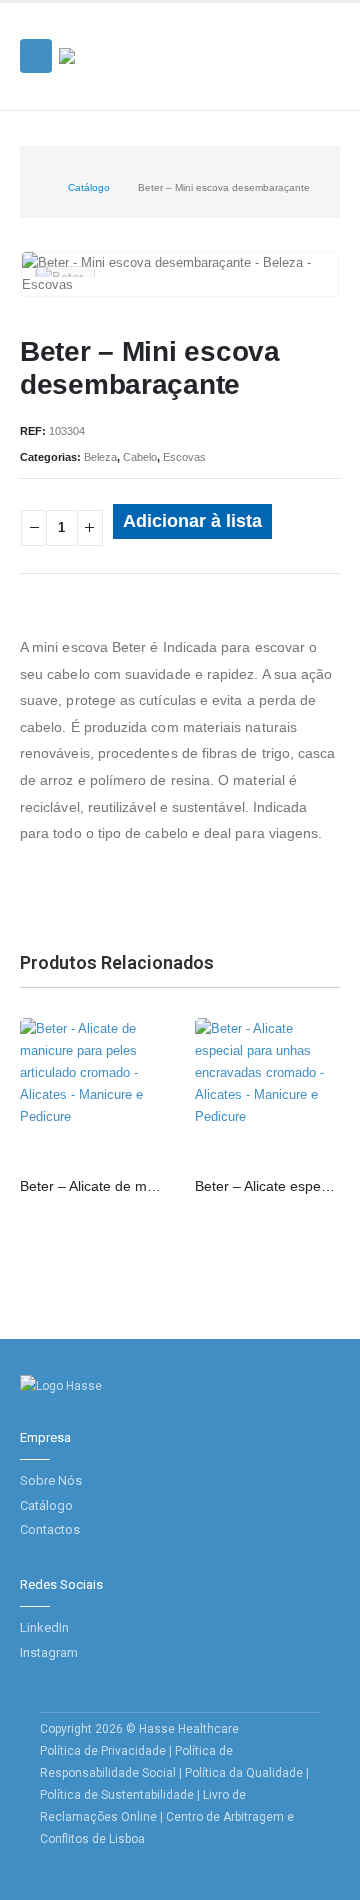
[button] (36, 56)
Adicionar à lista (192, 521)
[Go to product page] (92, 1090)
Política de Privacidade (103, 1751)
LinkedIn (44, 1627)
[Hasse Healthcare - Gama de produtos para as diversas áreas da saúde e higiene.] (114, 56)
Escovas (184, 457)
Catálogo (46, 1505)
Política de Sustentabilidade (118, 1795)
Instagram (49, 1652)
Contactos (50, 1529)
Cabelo (140, 457)
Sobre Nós (51, 1480)
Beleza (100, 457)
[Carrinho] (321, 78)
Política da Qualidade (244, 1773)
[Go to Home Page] (35, 188)
